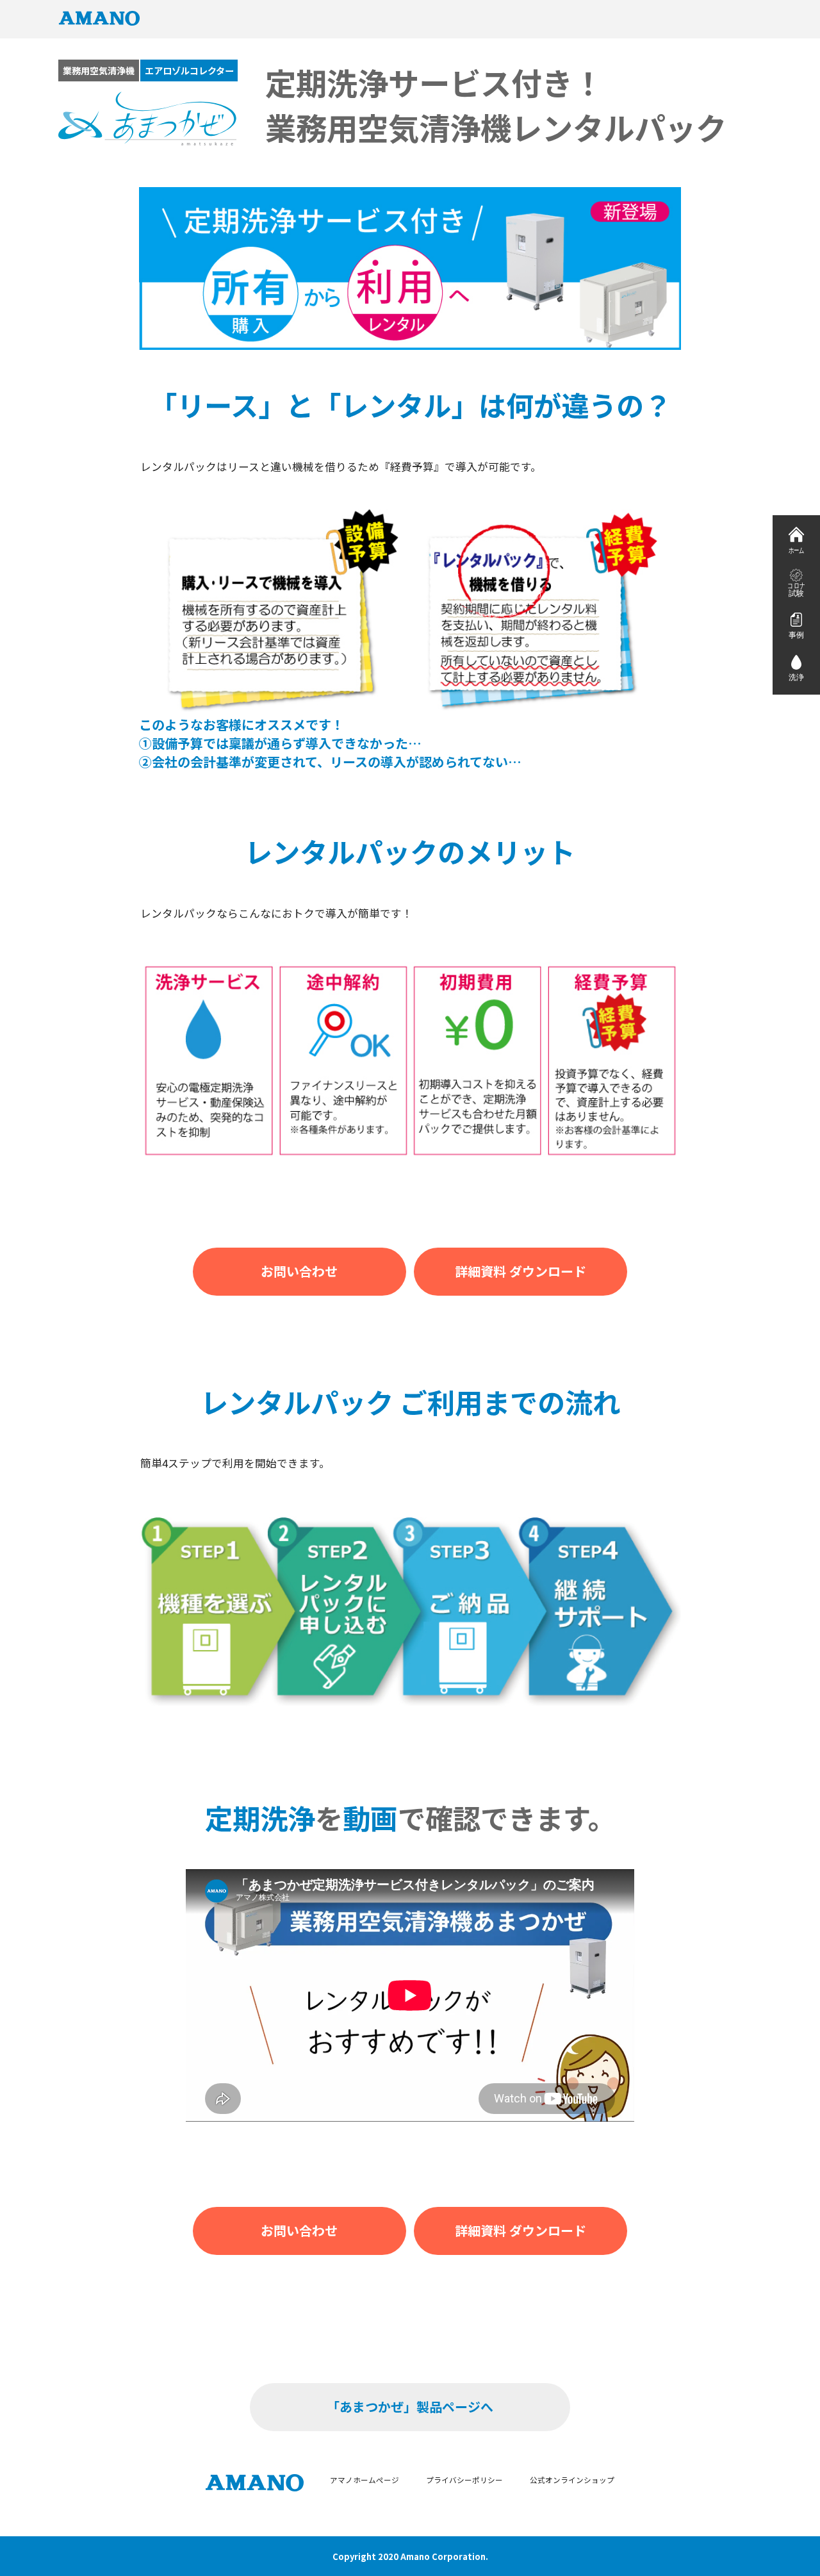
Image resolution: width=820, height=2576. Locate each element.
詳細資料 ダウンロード (521, 1271)
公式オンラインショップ (572, 2480)
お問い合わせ (299, 1271)
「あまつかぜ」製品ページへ (410, 2407)
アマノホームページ (365, 2480)
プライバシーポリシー (464, 2480)
